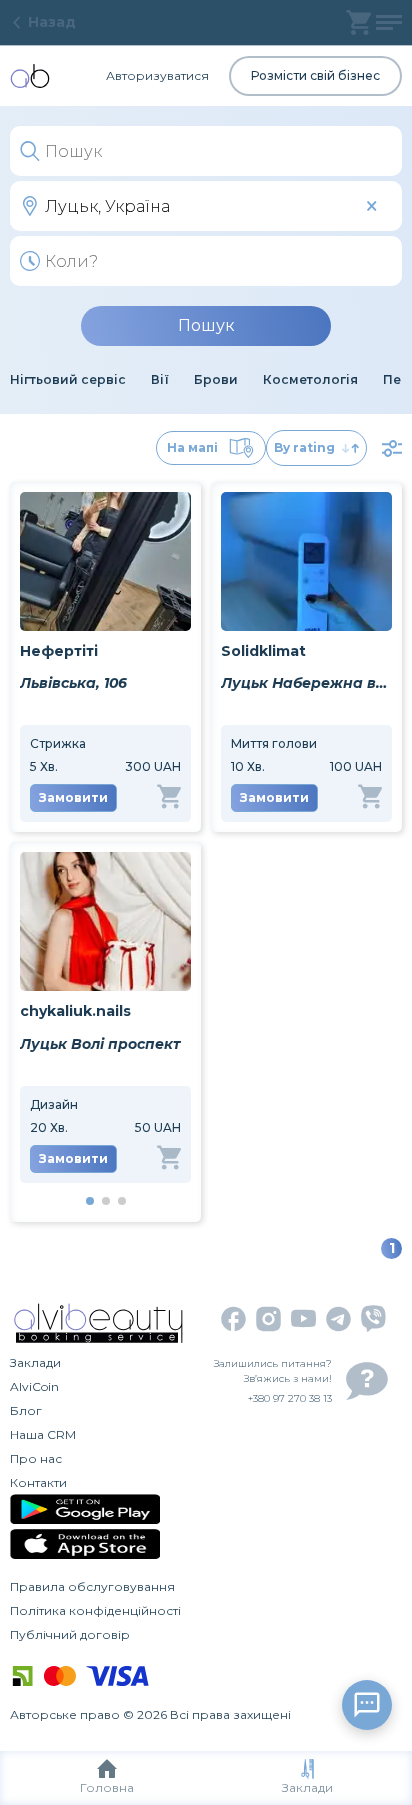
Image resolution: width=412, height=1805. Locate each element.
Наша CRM (43, 1434)
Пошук (206, 325)
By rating (304, 447)
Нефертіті (59, 651)
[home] (30, 76)
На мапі (192, 447)
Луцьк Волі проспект (100, 1044)
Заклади (307, 1787)
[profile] (389, 22)
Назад (52, 22)
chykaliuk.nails (75, 1011)
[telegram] (338, 1319)
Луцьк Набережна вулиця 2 (306, 683)
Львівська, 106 (73, 683)
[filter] (392, 448)
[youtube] (303, 1318)
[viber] (373, 1318)
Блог (26, 1410)
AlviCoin (34, 1386)
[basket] (358, 22)
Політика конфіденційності (95, 1610)
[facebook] (233, 1319)
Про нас (36, 1458)
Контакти (38, 1482)
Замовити (73, 797)
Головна (107, 1787)
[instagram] (268, 1319)
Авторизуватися (157, 75)
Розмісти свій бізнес (315, 75)
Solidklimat (263, 651)
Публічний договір (70, 1634)
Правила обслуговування (92, 1586)
